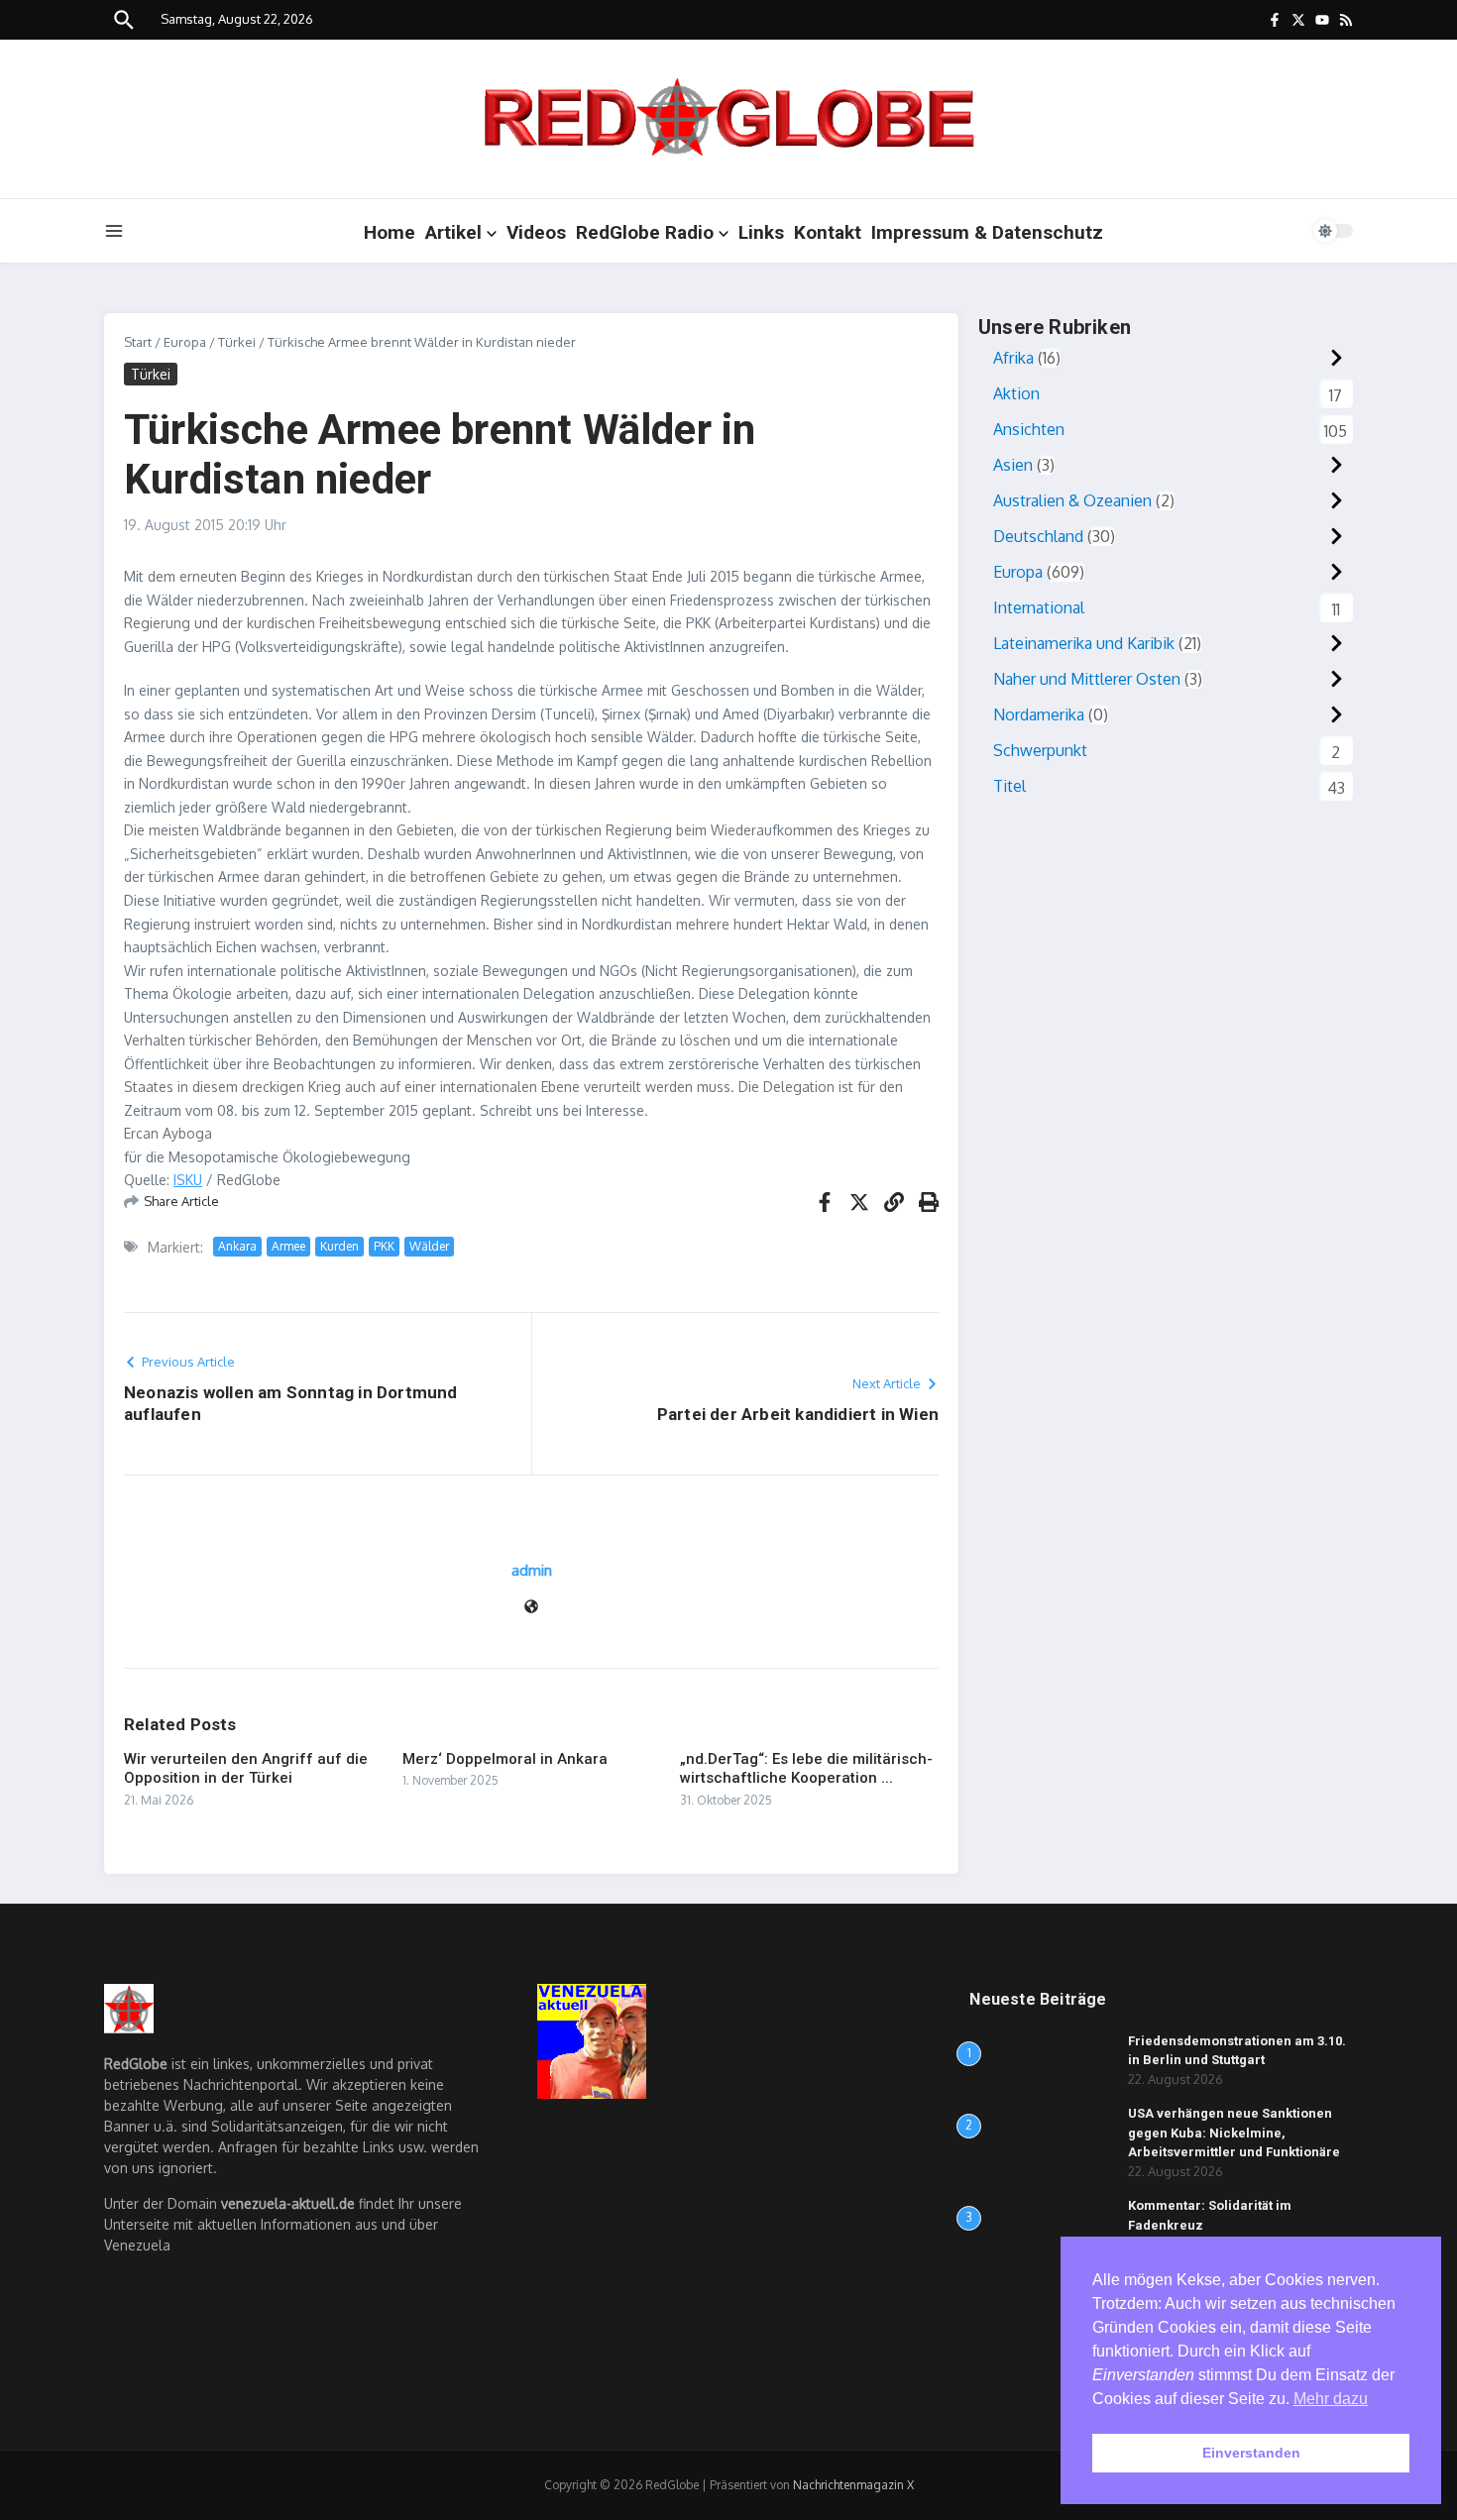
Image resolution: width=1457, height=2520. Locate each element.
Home (390, 232)
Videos (536, 232)
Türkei (237, 342)
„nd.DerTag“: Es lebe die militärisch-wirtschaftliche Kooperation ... (806, 1769)
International (1039, 607)
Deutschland (1038, 536)
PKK (384, 1246)
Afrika (1013, 358)
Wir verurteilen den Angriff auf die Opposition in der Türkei (246, 1769)
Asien (1013, 465)
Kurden (339, 1246)
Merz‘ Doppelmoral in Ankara (505, 1759)
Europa (185, 342)
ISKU (188, 1180)
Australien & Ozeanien (1072, 500)
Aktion (1016, 393)
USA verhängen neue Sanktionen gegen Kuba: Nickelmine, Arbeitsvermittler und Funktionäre (1234, 2133)
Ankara (237, 1246)
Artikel (453, 232)
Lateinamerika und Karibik (1084, 643)
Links (761, 232)
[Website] (531, 1608)
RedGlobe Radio (645, 232)
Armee (288, 1246)
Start (138, 342)
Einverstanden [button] (1251, 2453)
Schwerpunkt (1040, 750)
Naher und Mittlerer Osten (1087, 679)
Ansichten (1029, 429)
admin (532, 1570)
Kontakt (828, 232)
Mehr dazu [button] (1331, 2399)
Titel (1009, 786)
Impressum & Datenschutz (987, 232)
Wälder (429, 1246)
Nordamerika (1039, 714)
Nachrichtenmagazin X (853, 2485)
